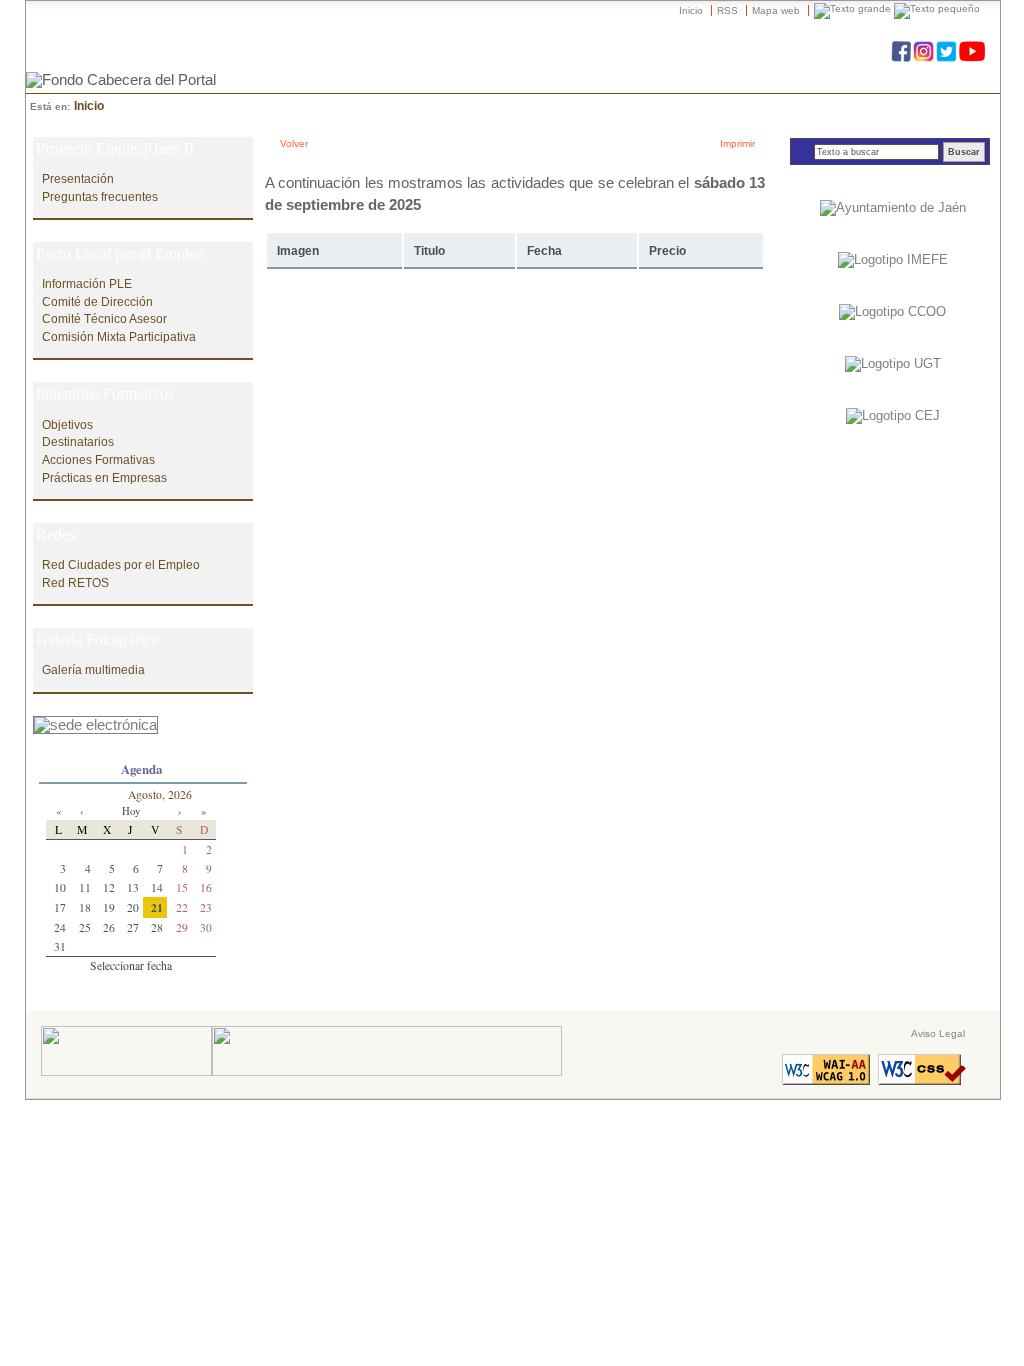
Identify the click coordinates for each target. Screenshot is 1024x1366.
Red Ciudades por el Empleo (121, 564)
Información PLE (87, 283)
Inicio (691, 10)
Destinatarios (78, 441)
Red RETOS (75, 582)
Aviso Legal (938, 1033)
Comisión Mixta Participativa (119, 336)
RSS (727, 10)
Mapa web (776, 10)
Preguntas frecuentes (100, 196)
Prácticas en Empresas (104, 477)
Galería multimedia (93, 669)
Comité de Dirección (97, 301)
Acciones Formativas (98, 459)
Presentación (78, 178)
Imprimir (737, 143)
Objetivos (67, 424)
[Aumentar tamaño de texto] (852, 10)
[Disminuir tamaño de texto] (937, 10)
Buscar (964, 152)
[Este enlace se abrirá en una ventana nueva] (95, 720)
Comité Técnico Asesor (104, 318)
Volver (294, 143)
